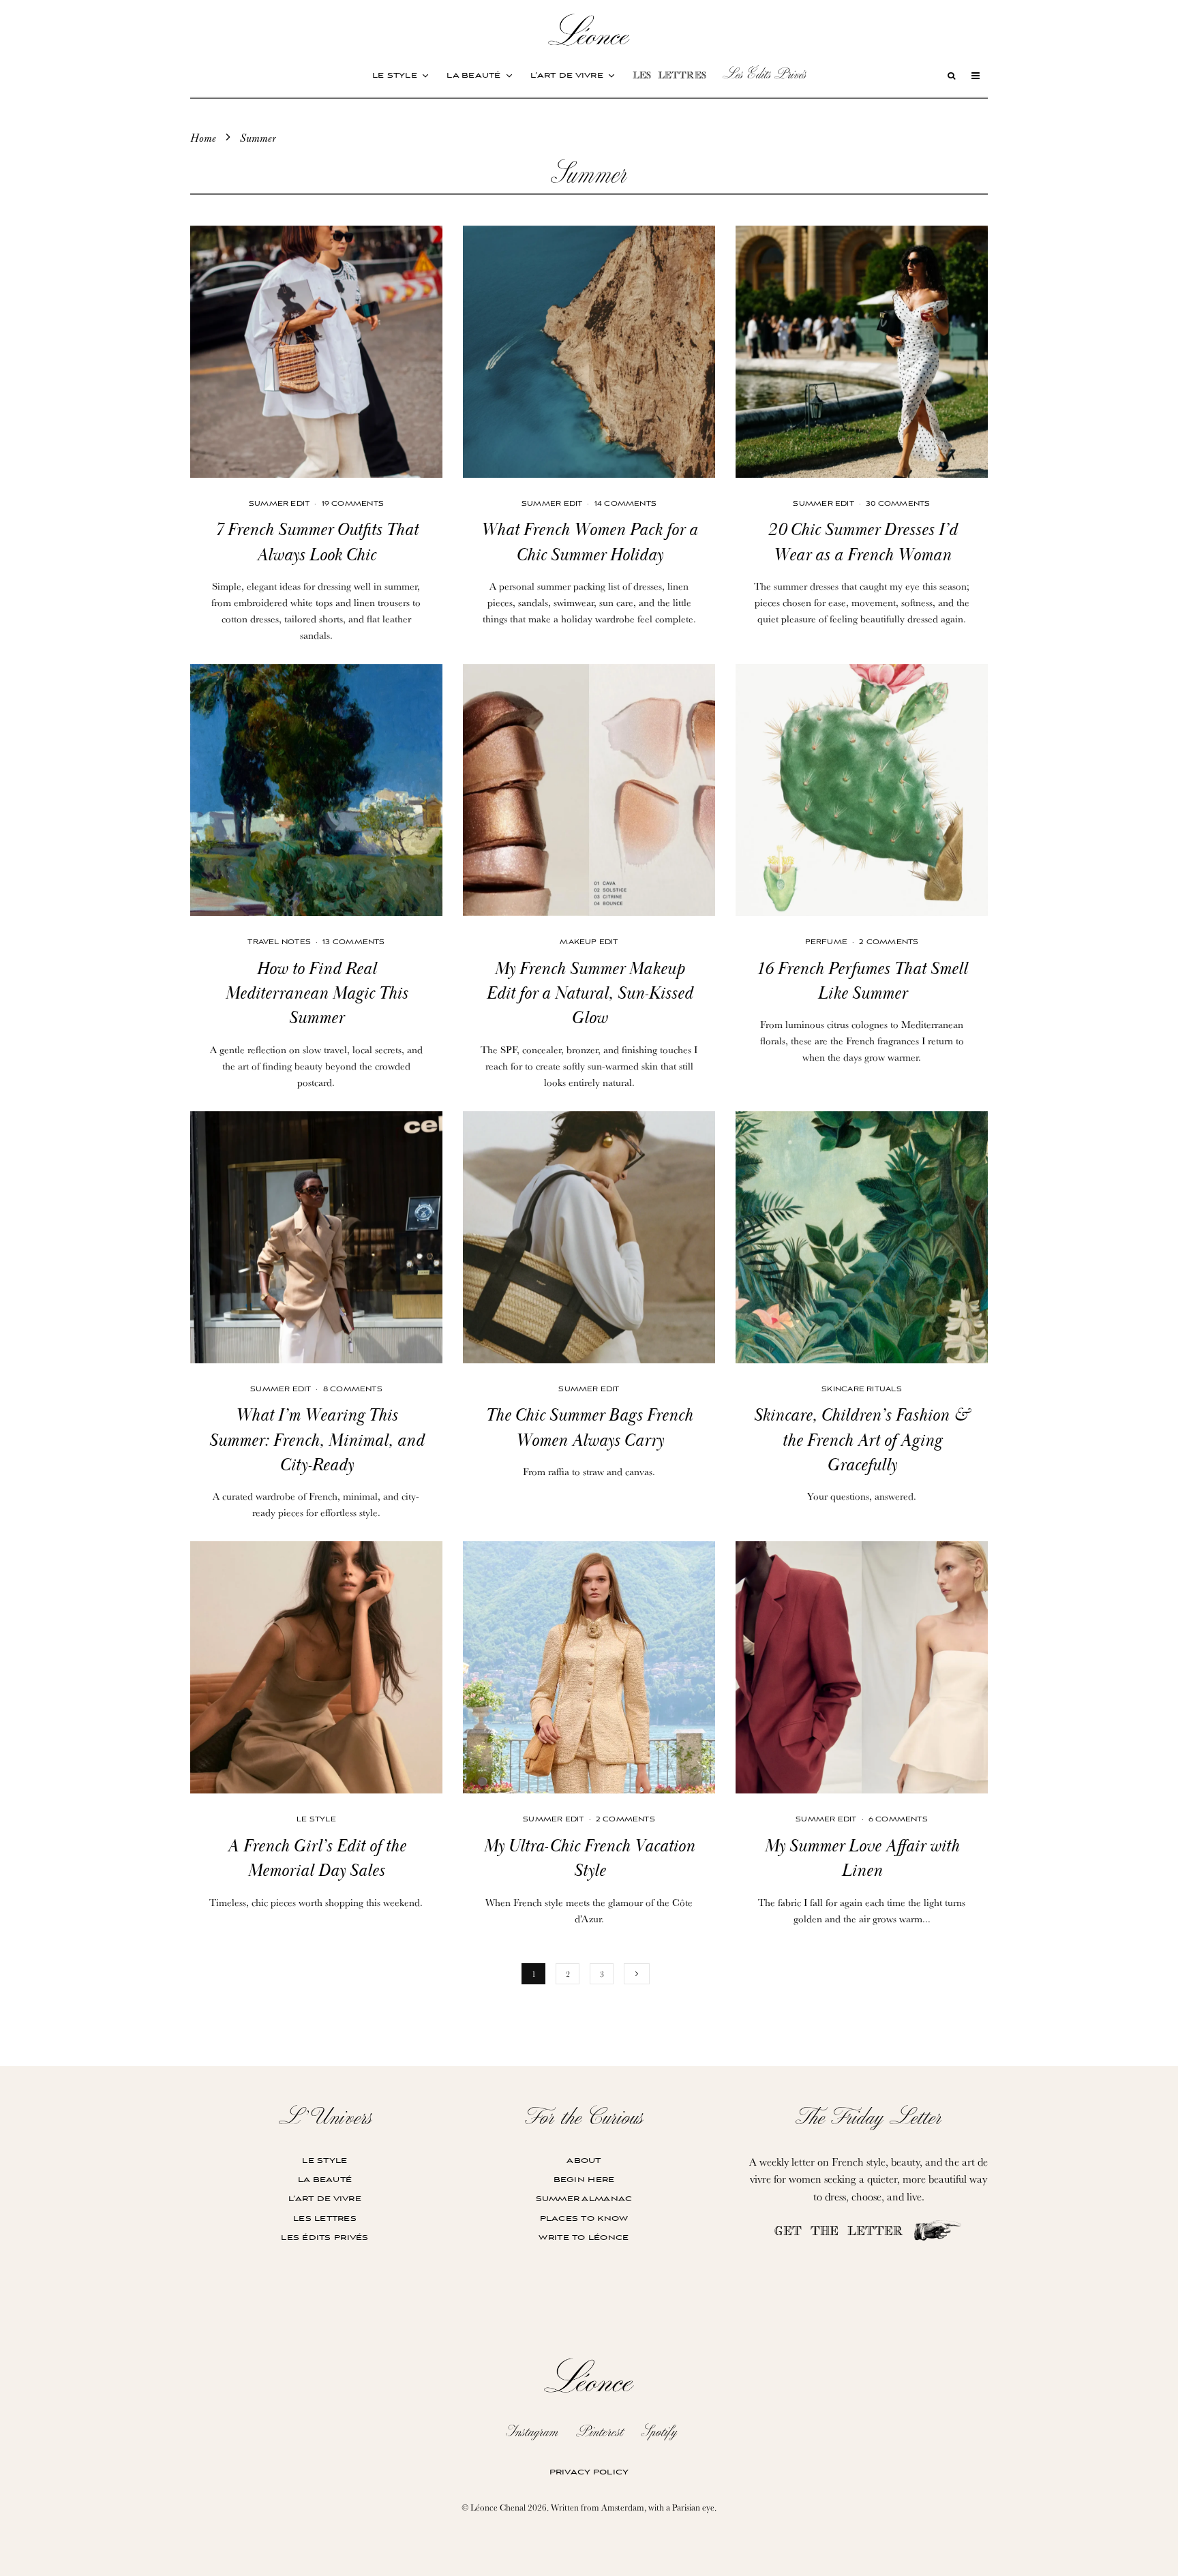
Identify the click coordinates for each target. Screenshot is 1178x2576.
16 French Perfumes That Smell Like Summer (862, 982)
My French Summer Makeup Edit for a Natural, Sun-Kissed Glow (589, 994)
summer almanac (584, 2199)
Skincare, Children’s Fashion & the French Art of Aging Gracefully (862, 1441)
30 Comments (898, 504)
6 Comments (898, 1820)
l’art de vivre (567, 75)
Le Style (316, 1820)
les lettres (669, 77)
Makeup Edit (589, 942)
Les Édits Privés (764, 74)
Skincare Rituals (862, 1390)
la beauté (474, 75)
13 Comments (353, 942)
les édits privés (324, 2238)
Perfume (827, 942)
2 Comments (889, 942)
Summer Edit (279, 504)
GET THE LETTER (843, 2233)
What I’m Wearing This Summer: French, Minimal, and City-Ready (316, 1441)
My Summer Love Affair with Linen (862, 1859)
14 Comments (625, 504)
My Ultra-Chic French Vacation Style (589, 1859)
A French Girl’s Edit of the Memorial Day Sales (316, 1859)
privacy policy (589, 2472)
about (584, 2161)
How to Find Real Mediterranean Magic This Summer (316, 994)
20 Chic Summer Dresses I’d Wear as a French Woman (862, 543)
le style (395, 75)
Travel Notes (279, 942)
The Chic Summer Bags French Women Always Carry (589, 1428)
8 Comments (353, 1390)
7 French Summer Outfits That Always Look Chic (316, 543)
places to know (584, 2218)
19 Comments (353, 504)
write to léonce (584, 2238)
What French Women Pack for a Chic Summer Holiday (589, 543)
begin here (584, 2180)
